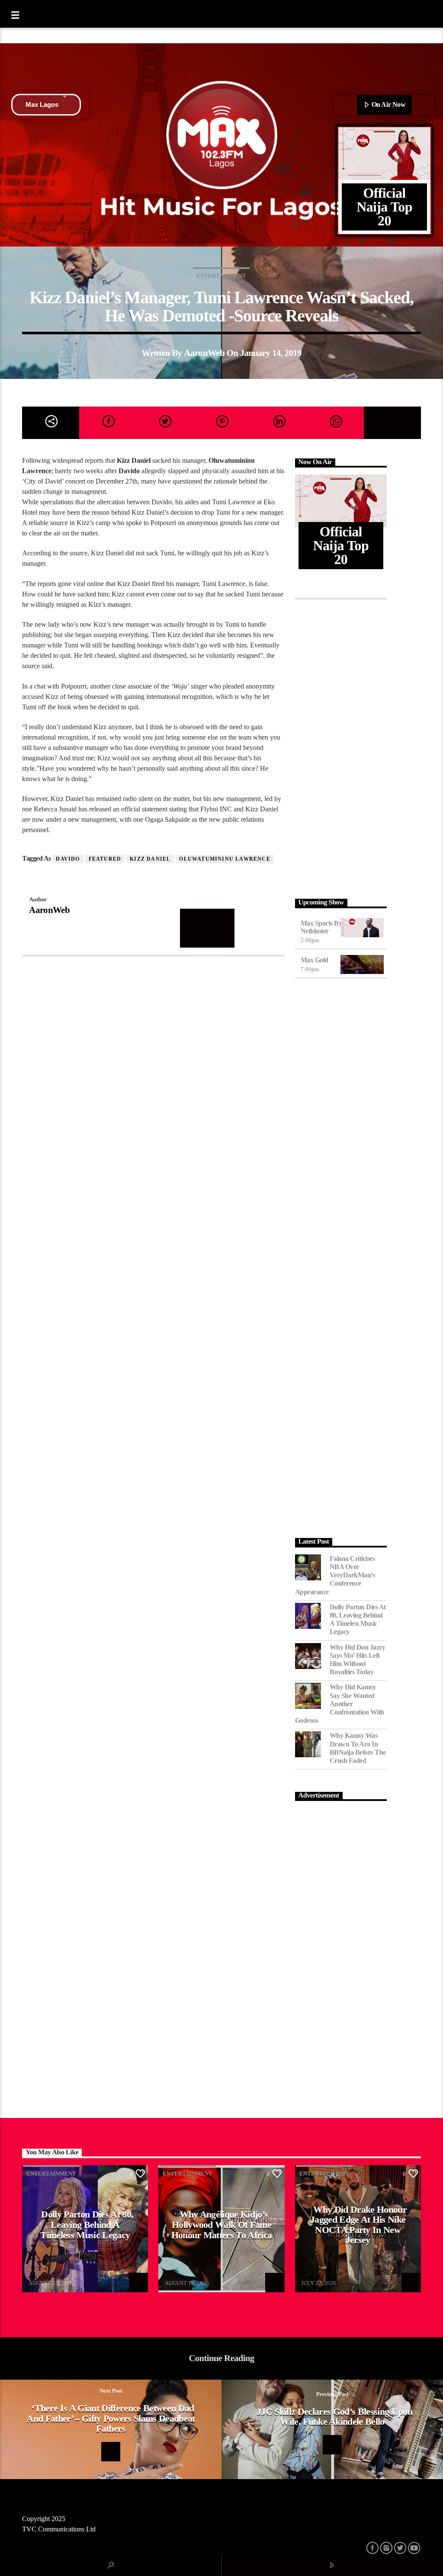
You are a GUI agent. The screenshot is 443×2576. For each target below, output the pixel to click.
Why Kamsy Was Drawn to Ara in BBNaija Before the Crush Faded (358, 1748)
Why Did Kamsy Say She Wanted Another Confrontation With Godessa (340, 1704)
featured (105, 859)
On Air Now (388, 104)
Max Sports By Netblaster (321, 927)
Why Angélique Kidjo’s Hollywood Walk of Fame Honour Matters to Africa (222, 2224)
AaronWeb (204, 353)
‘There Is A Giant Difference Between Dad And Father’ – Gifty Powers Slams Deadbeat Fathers (111, 2418)
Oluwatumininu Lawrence (225, 859)
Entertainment (221, 276)
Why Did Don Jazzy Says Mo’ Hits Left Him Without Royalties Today (358, 1660)
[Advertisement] (341, 747)
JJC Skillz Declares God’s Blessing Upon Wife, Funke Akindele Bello (334, 2417)
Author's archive (207, 928)
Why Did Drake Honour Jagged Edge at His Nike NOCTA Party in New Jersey (358, 2225)
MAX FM (40, 2278)
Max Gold (315, 960)
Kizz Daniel (150, 859)
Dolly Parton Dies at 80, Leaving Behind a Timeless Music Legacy (358, 1620)
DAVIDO (68, 859)
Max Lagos (42, 104)
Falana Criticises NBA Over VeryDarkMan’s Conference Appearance (335, 1575)
